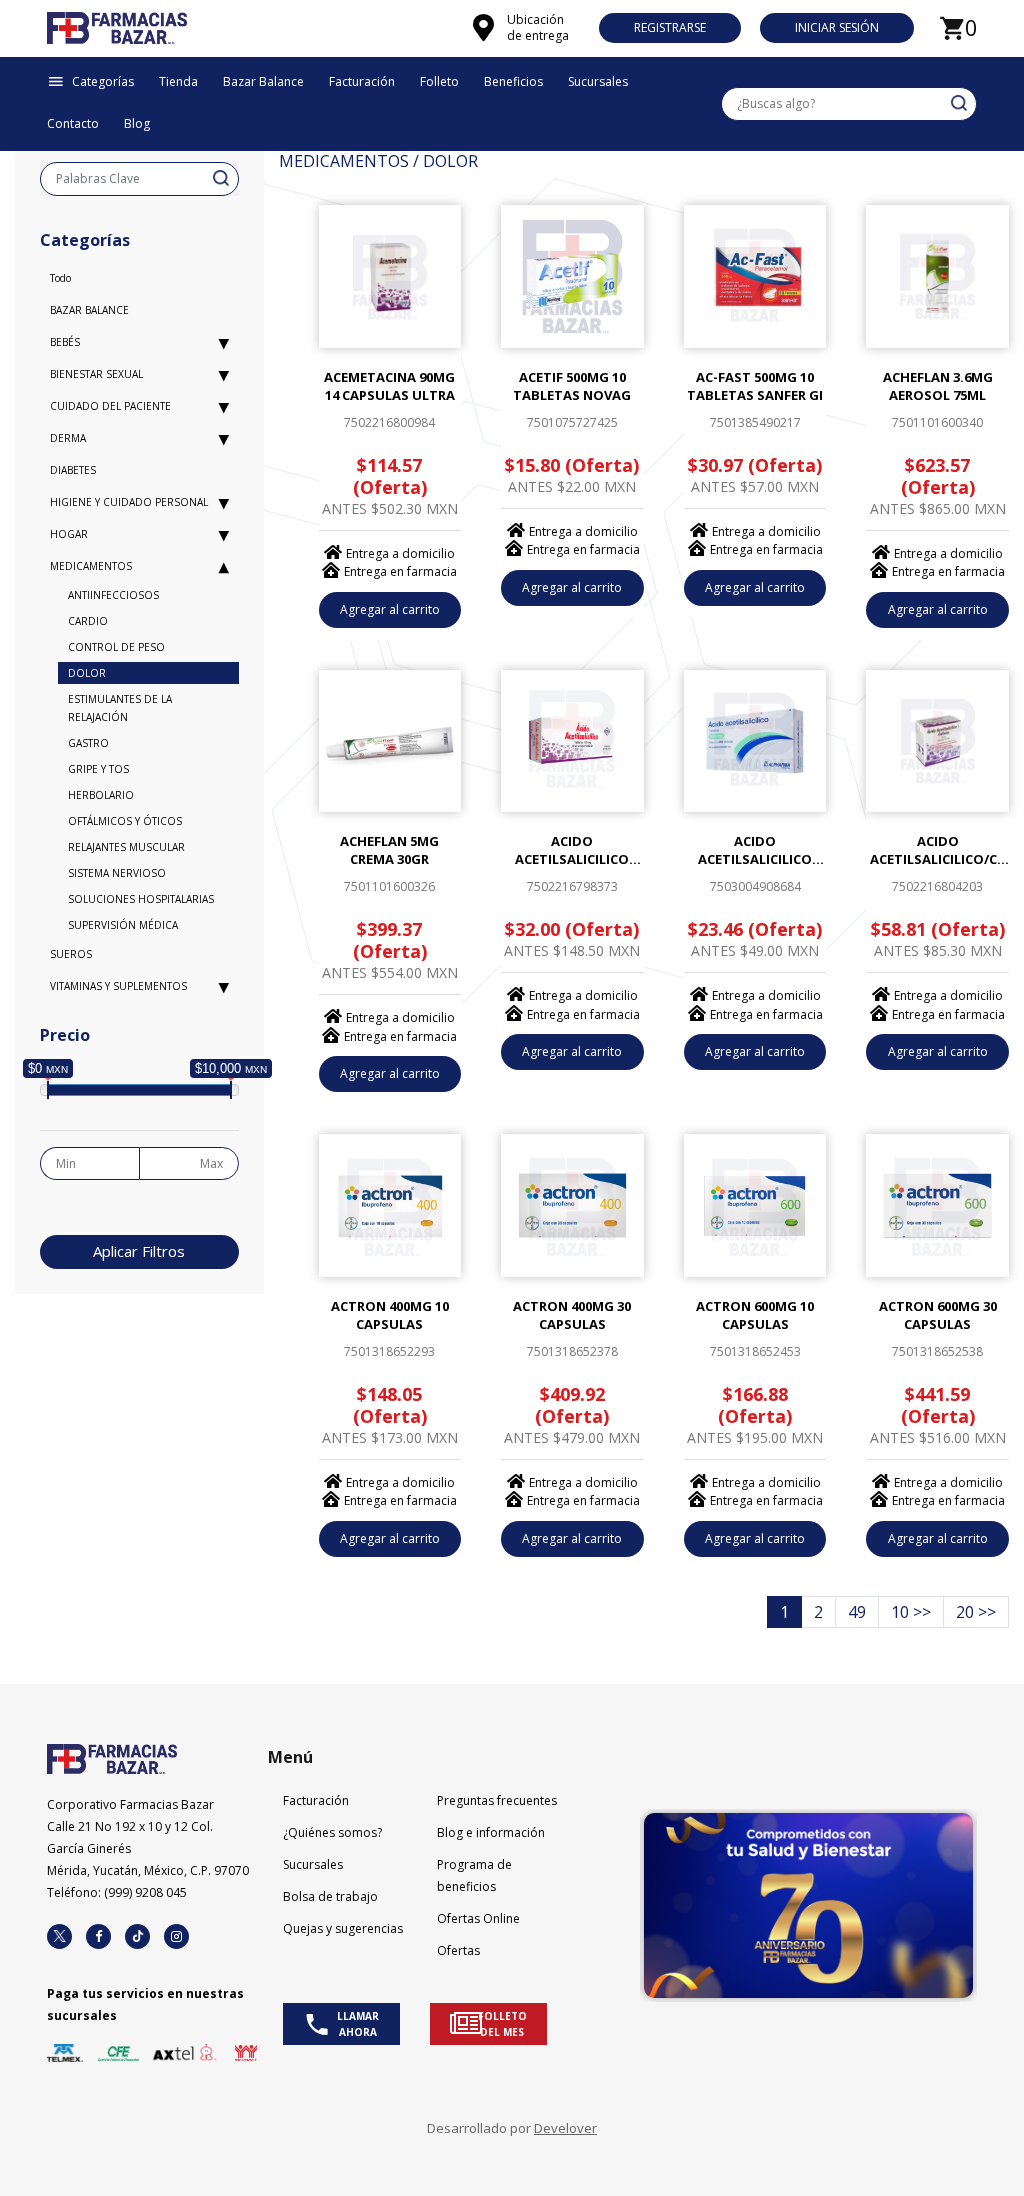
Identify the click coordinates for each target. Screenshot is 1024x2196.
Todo (60, 278)
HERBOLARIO (101, 795)
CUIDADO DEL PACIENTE (110, 406)
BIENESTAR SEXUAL (96, 374)
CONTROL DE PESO (116, 647)
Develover (565, 2128)
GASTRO (88, 743)
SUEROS (71, 954)
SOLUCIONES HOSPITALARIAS (141, 899)
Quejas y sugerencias (343, 1928)
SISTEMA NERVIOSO (117, 873)
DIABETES (73, 470)
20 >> (976, 1612)
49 (857, 1612)
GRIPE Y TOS (98, 769)
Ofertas (458, 1950)
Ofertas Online (478, 1918)
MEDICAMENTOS (91, 566)
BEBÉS (65, 342)
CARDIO (88, 621)
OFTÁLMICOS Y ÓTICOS (125, 821)
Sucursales (313, 1864)
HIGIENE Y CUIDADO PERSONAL (129, 502)
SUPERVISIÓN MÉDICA (123, 925)
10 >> (911, 1612)
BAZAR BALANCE (89, 310)
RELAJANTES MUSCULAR (126, 847)
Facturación (316, 1800)
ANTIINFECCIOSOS (113, 595)
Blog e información (491, 1832)
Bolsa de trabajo (330, 1896)
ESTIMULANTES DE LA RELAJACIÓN (120, 708)
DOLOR (87, 673)
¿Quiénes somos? (332, 1832)
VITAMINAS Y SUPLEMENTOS (118, 986)
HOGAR (69, 534)
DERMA (68, 438)
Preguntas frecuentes (497, 1800)
